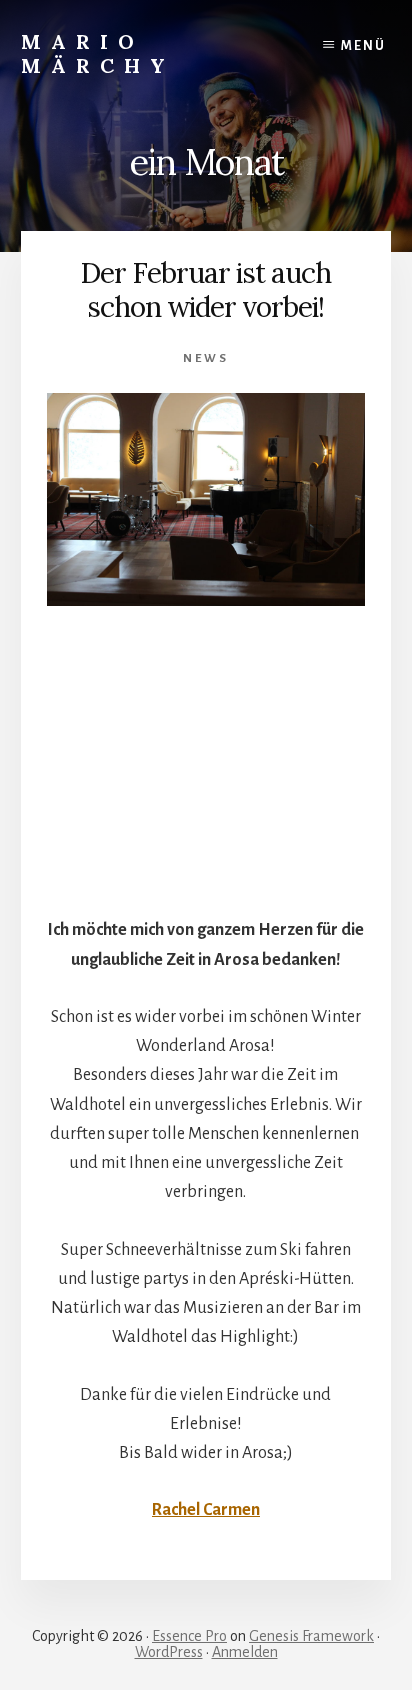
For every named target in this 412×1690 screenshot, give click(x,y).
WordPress (169, 1652)
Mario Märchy (98, 53)
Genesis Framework (311, 1636)
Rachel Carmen (206, 1510)
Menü (363, 46)
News (206, 358)
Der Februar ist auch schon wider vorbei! (205, 290)
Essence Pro (189, 1636)
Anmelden (245, 1652)
